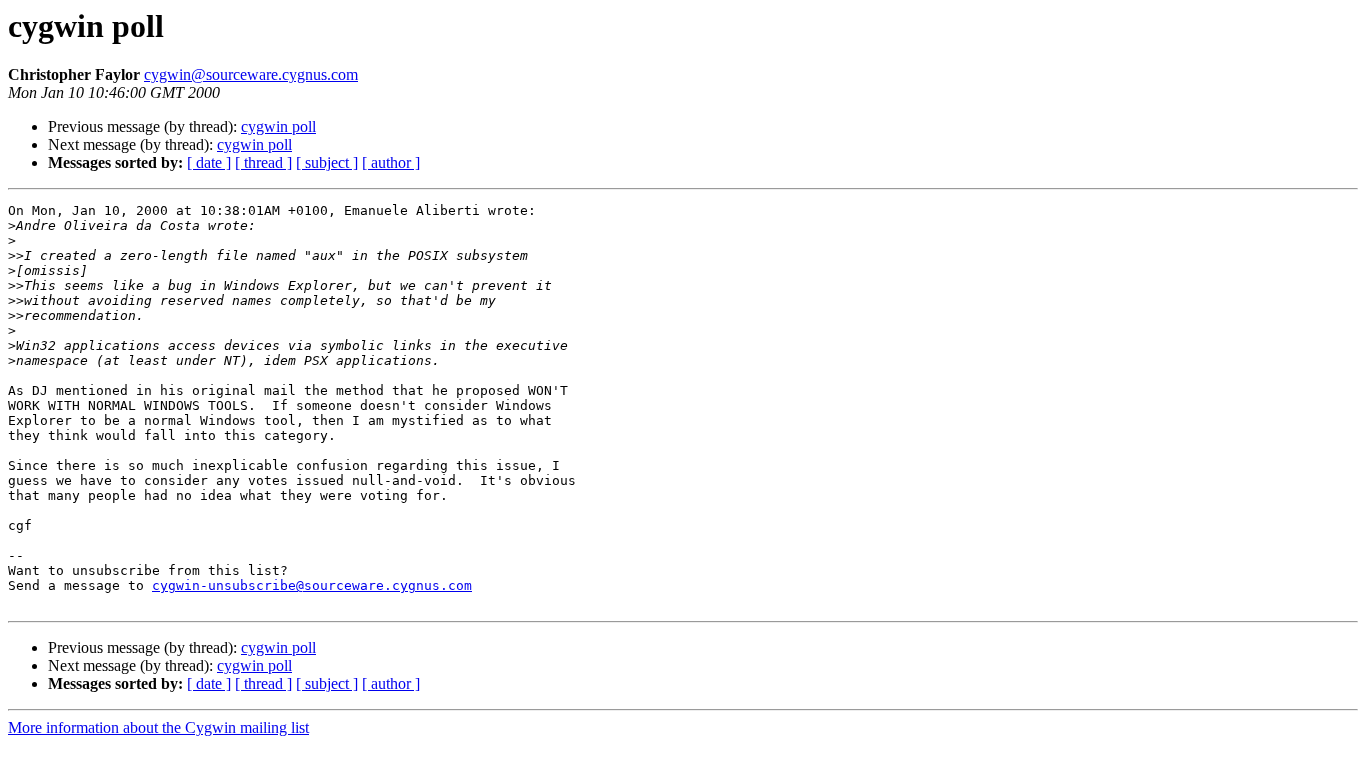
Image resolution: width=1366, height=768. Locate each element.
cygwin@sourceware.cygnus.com (251, 74)
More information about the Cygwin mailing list (158, 727)
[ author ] (391, 162)
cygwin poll (278, 126)
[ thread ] (263, 162)
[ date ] (209, 162)
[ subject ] (327, 162)
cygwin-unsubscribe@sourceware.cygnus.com (312, 585)
